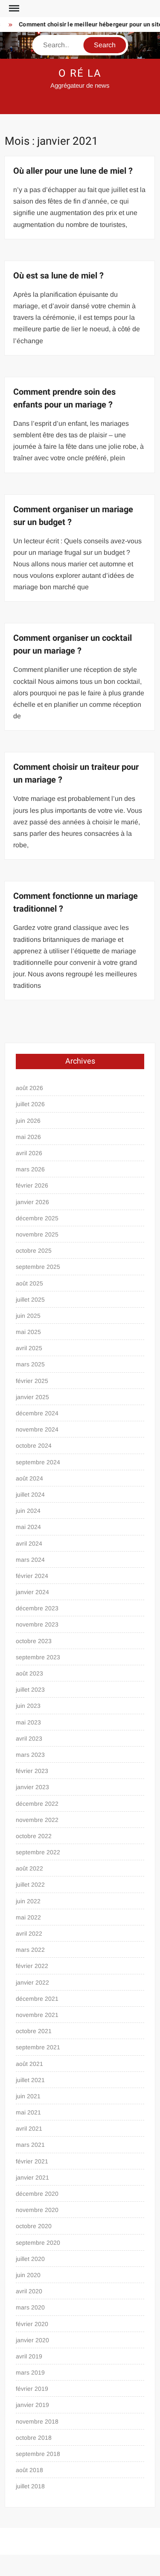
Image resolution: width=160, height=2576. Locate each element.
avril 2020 (29, 2291)
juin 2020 (28, 2275)
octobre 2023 (34, 1641)
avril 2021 (29, 2128)
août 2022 (29, 1868)
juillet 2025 (30, 1299)
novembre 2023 (37, 1624)
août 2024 (29, 1478)
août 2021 (29, 2064)
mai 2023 (28, 1722)
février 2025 (32, 1381)
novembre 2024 (37, 1429)
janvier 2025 (32, 1397)
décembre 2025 (37, 1218)
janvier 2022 (32, 1982)
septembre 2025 (38, 1267)
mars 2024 (30, 1560)
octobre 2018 (34, 2438)
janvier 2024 (32, 1592)
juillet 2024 (30, 1495)
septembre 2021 (38, 2047)
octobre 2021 (34, 2031)
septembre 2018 (38, 2454)
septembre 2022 (38, 1852)
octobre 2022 (34, 1836)
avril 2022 (29, 1933)
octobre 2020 (34, 2226)
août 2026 (29, 1088)
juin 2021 (28, 2096)
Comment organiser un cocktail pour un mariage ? (73, 644)
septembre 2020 (38, 2243)
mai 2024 (28, 1527)
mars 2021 (30, 2145)
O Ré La (80, 73)
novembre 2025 (37, 1234)
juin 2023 (28, 1706)
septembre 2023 (38, 1657)
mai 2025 (28, 1332)
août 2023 (29, 1673)
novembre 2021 (37, 2015)
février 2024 (32, 1576)
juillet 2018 (30, 2486)
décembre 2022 (37, 1804)
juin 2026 (28, 1121)
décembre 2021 (37, 1999)
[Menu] (13, 9)
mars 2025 (30, 1364)
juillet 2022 (30, 1885)
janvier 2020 (32, 2340)
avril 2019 (29, 2356)
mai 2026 (28, 1137)
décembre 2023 (37, 1608)
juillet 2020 (30, 2259)
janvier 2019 (32, 2405)
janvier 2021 (32, 2177)
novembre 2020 (37, 2210)
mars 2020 (30, 2307)
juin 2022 (28, 1901)
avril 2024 (29, 1543)
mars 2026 (30, 1169)
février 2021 (32, 2161)
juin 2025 (28, 1316)
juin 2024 (28, 1511)
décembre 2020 (37, 2194)
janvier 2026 (32, 1202)
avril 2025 (29, 1348)
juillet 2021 (30, 2080)
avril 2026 (29, 1153)
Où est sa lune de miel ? (58, 276)
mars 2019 (30, 2372)
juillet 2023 (30, 1690)
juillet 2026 (30, 1104)
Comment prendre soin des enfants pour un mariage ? (64, 398)
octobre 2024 (34, 1446)
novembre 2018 (37, 2421)
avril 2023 (29, 1738)
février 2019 (32, 2389)
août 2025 (29, 1283)
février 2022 (32, 1966)
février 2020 (32, 2324)
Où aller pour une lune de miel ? (73, 171)
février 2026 (32, 1185)
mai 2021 (28, 2112)
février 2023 (32, 1771)
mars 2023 (30, 1755)
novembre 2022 (37, 1820)
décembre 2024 (37, 1413)
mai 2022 (28, 1917)
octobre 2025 (34, 1251)
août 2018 (29, 2470)
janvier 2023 (32, 1787)
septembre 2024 (38, 1462)
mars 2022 (30, 1950)
